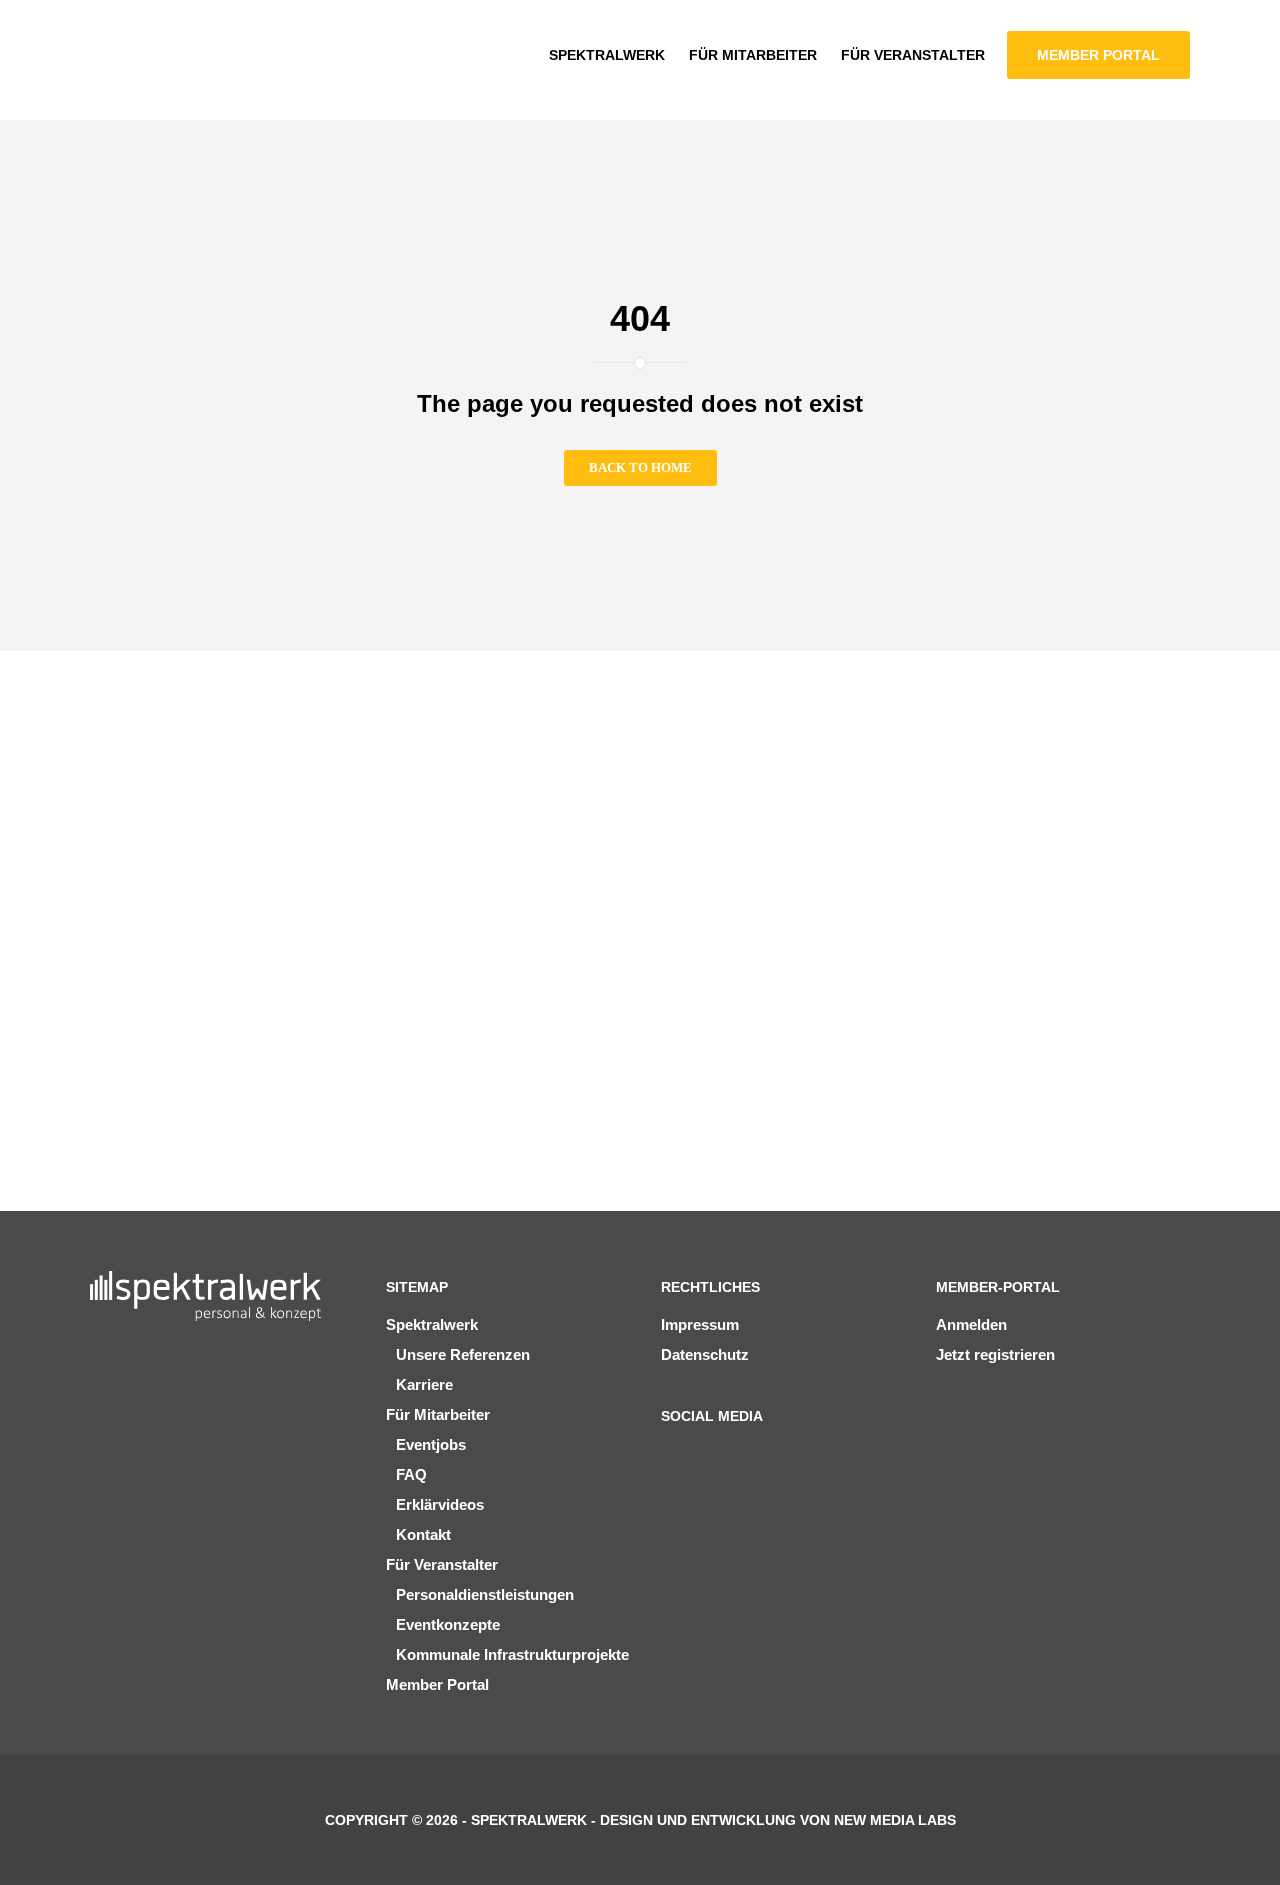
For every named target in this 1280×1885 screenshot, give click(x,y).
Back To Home (640, 467)
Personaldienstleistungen (485, 1594)
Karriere (424, 1384)
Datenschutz (705, 1354)
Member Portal (437, 1684)
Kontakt (423, 1534)
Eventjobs (431, 1444)
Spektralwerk (432, 1324)
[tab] (147, 779)
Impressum (700, 1324)
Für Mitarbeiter (438, 1414)
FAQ (411, 1474)
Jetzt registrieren (995, 1354)
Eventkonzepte (448, 1624)
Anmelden (971, 1324)
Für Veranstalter (442, 1564)
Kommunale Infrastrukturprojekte (512, 1654)
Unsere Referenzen (463, 1354)
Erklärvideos (440, 1504)
